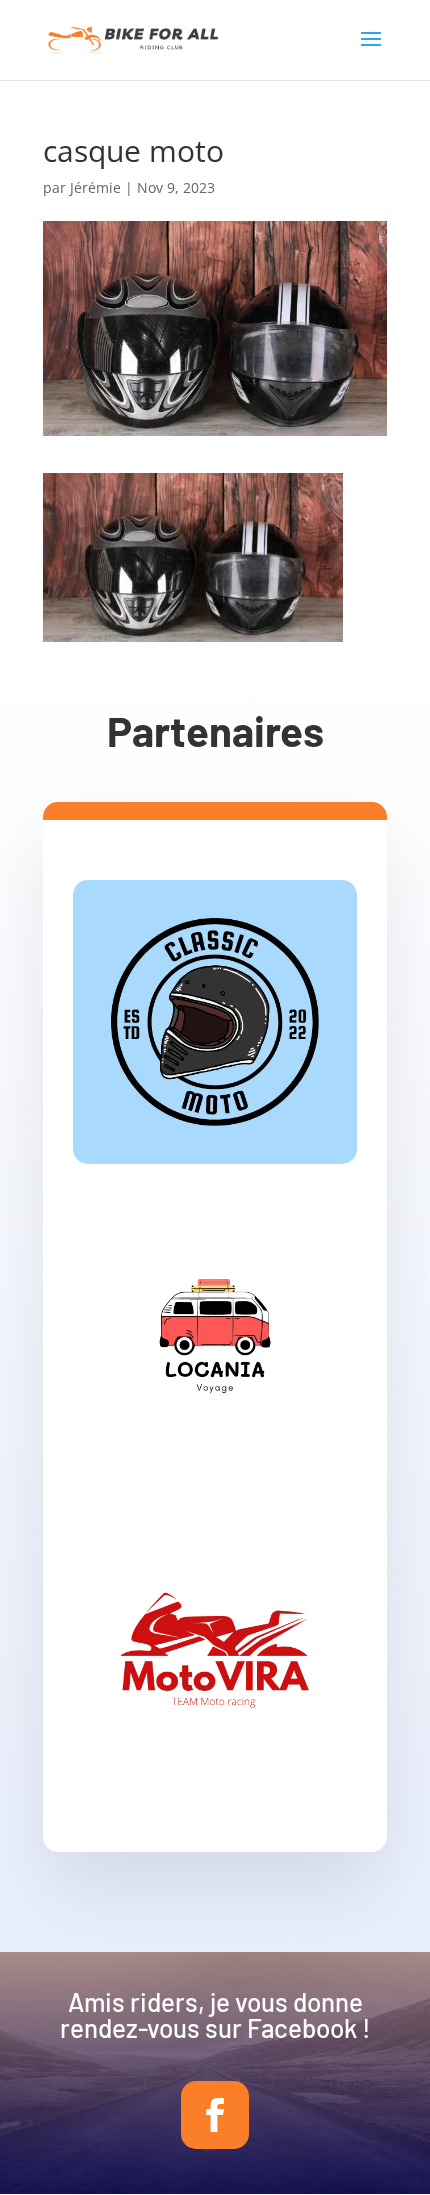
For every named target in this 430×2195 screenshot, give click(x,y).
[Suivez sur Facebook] (215, 2115)
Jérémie (95, 187)
